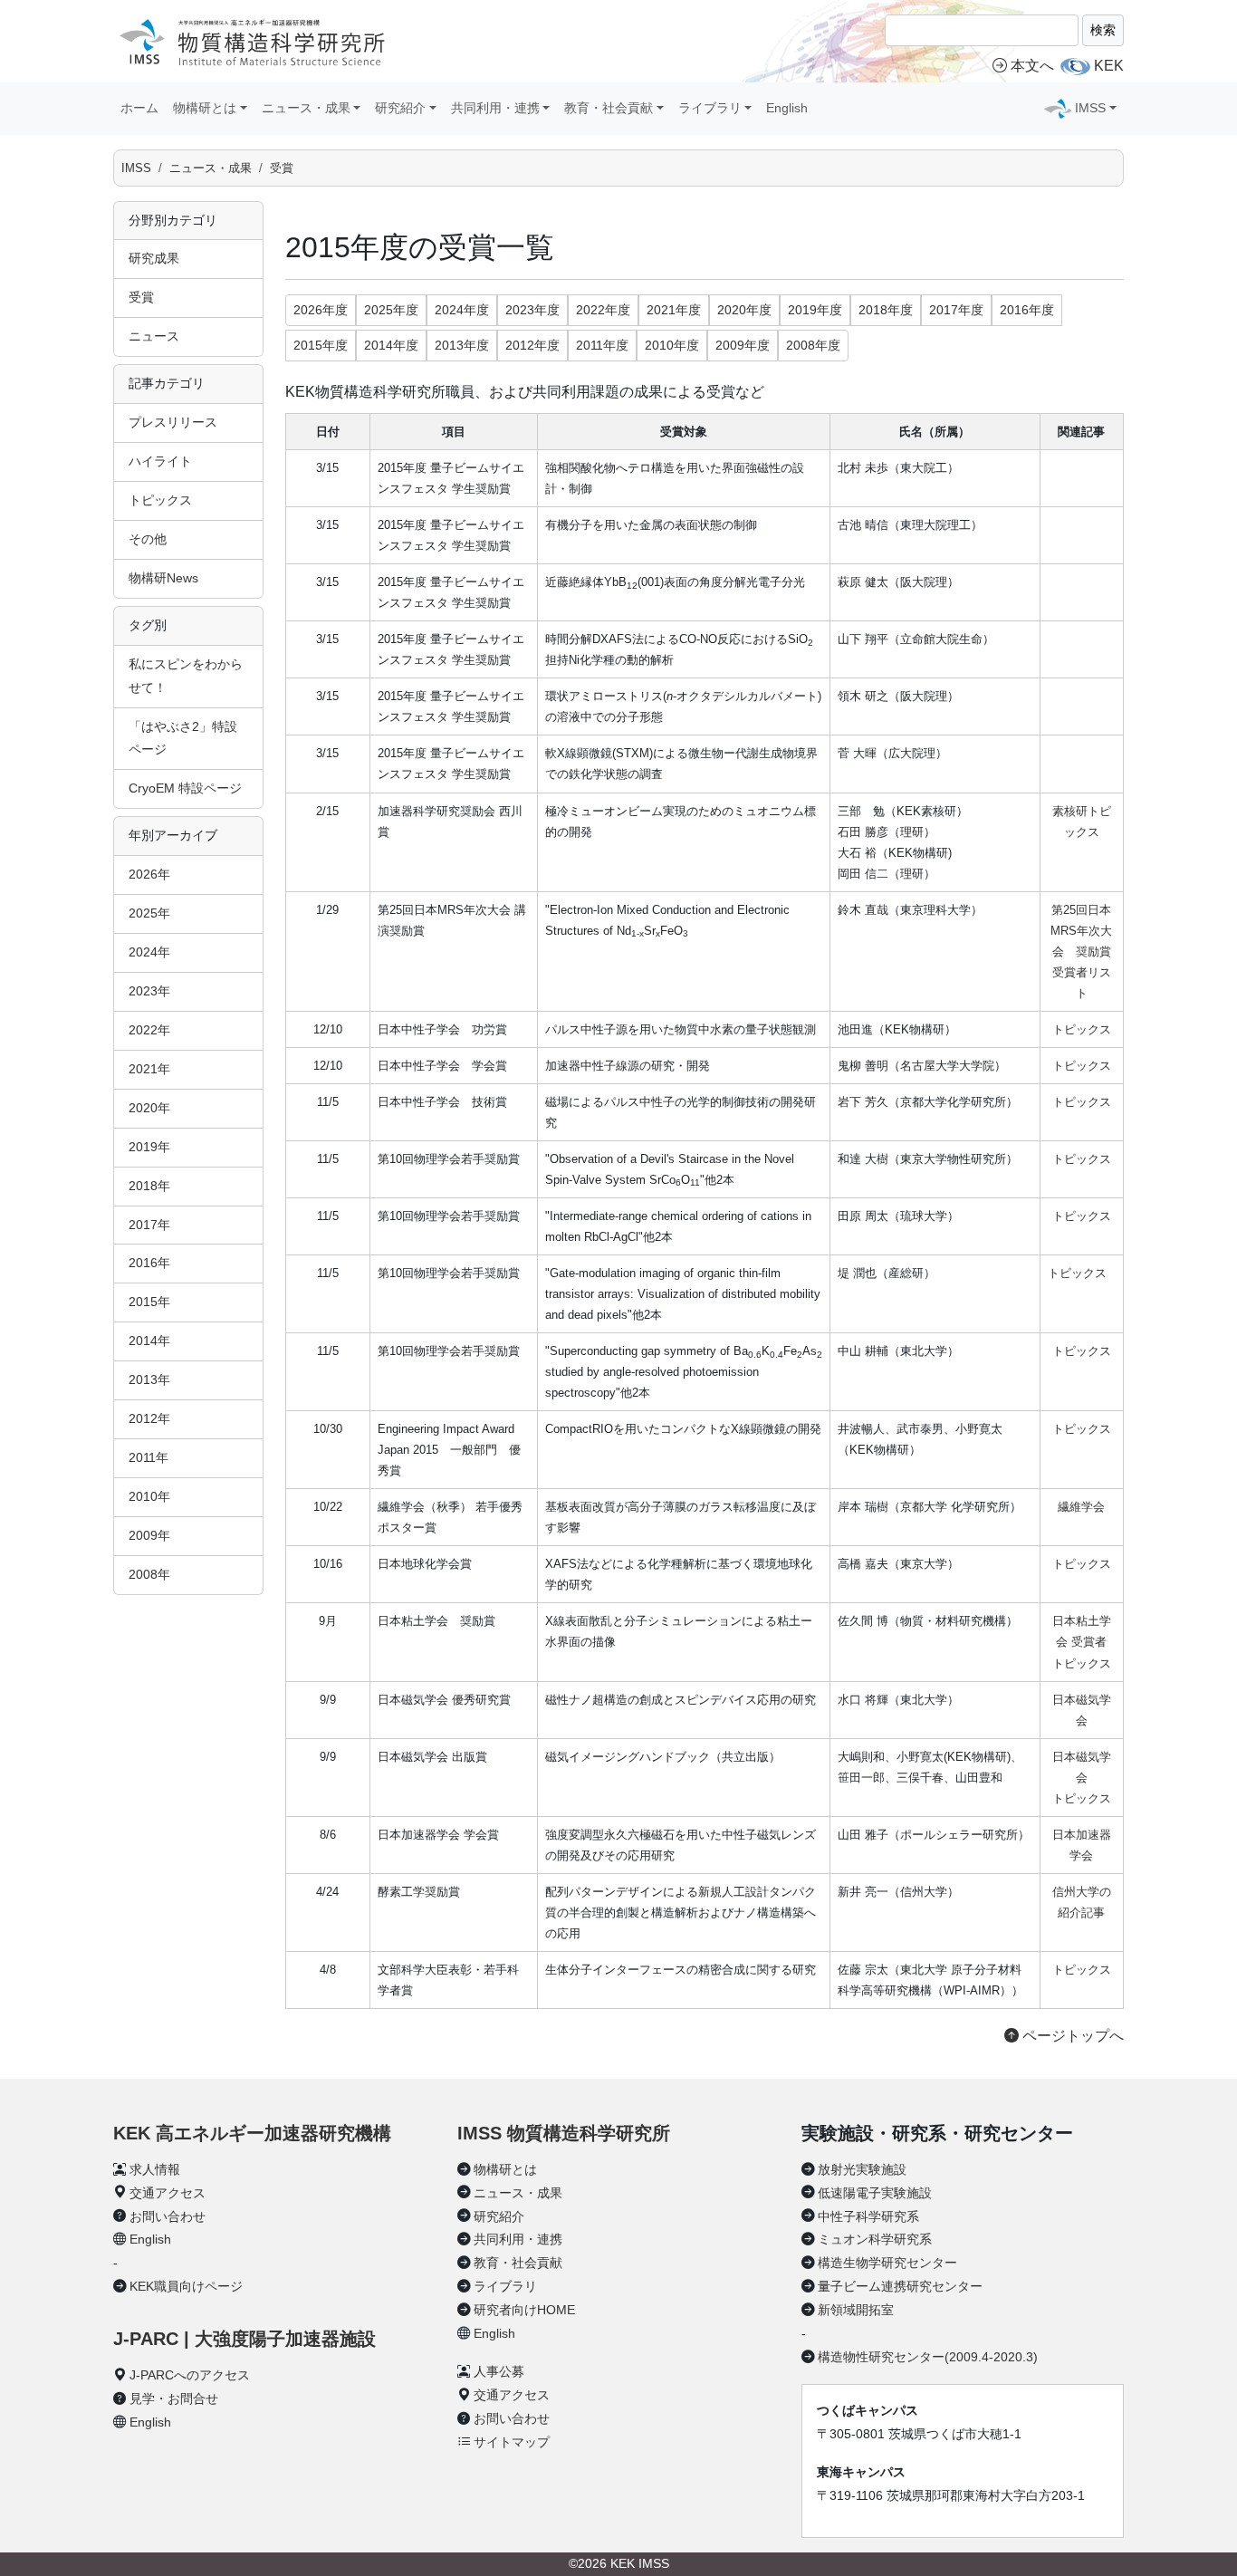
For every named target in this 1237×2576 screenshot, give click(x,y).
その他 (148, 539)
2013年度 (462, 345)
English (787, 108)
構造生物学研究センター (887, 2263)
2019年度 (815, 310)
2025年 (149, 913)
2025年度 (391, 310)
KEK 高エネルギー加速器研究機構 (252, 2133)
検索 (1103, 30)
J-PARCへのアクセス (190, 2375)
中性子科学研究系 (868, 2216)
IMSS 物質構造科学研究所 (564, 2133)
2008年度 (813, 345)
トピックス (160, 500)
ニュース (154, 336)
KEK (1109, 66)
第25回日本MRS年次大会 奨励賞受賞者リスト (1081, 952)
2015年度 (321, 345)
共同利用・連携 (518, 2239)
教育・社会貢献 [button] (609, 108)
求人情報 (155, 2169)
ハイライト (160, 461)
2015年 (149, 1302)
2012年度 (532, 345)
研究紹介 (499, 2216)
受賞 (282, 168)
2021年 (149, 1069)
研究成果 (154, 258)
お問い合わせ (168, 2216)
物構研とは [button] (205, 108)
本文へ (1032, 66)
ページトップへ (1071, 2036)
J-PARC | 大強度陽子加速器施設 (245, 2339)
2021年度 (674, 310)
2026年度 (321, 310)
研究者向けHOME (524, 2310)
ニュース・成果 (211, 168)
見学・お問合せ (174, 2398)
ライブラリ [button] (710, 108)
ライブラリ (505, 2286)
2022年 (149, 1030)
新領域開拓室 (856, 2310)
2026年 (149, 874)
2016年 (149, 1263)
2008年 (149, 1574)
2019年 (149, 1147)
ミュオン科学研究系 (875, 2239)
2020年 (149, 1108)
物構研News (163, 578)
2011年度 (602, 345)
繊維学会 (1081, 1507)
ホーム (139, 108)
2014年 (149, 1341)
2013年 (149, 1379)
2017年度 (956, 310)
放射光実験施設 (862, 2169)
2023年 (149, 991)
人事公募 (499, 2371)
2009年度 (743, 345)
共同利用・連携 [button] (495, 108)
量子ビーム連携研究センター (900, 2286)
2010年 (149, 1496)
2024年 (149, 952)
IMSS (136, 168)
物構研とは (505, 2169)
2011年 (149, 1457)
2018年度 (886, 310)
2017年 (149, 1225)
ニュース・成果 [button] (306, 108)
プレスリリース (173, 422)
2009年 (149, 1535)
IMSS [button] (1090, 108)
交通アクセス (168, 2193)
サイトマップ (512, 2442)
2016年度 (1027, 310)
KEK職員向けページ (186, 2286)
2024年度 (462, 310)
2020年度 (744, 310)
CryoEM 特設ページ (185, 788)
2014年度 (391, 345)
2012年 (149, 1418)
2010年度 (672, 345)
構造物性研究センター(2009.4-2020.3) (928, 2357)
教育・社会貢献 (518, 2263)
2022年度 (603, 310)
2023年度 (532, 310)
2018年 (149, 1186)
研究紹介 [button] (400, 108)
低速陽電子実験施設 (875, 2193)
